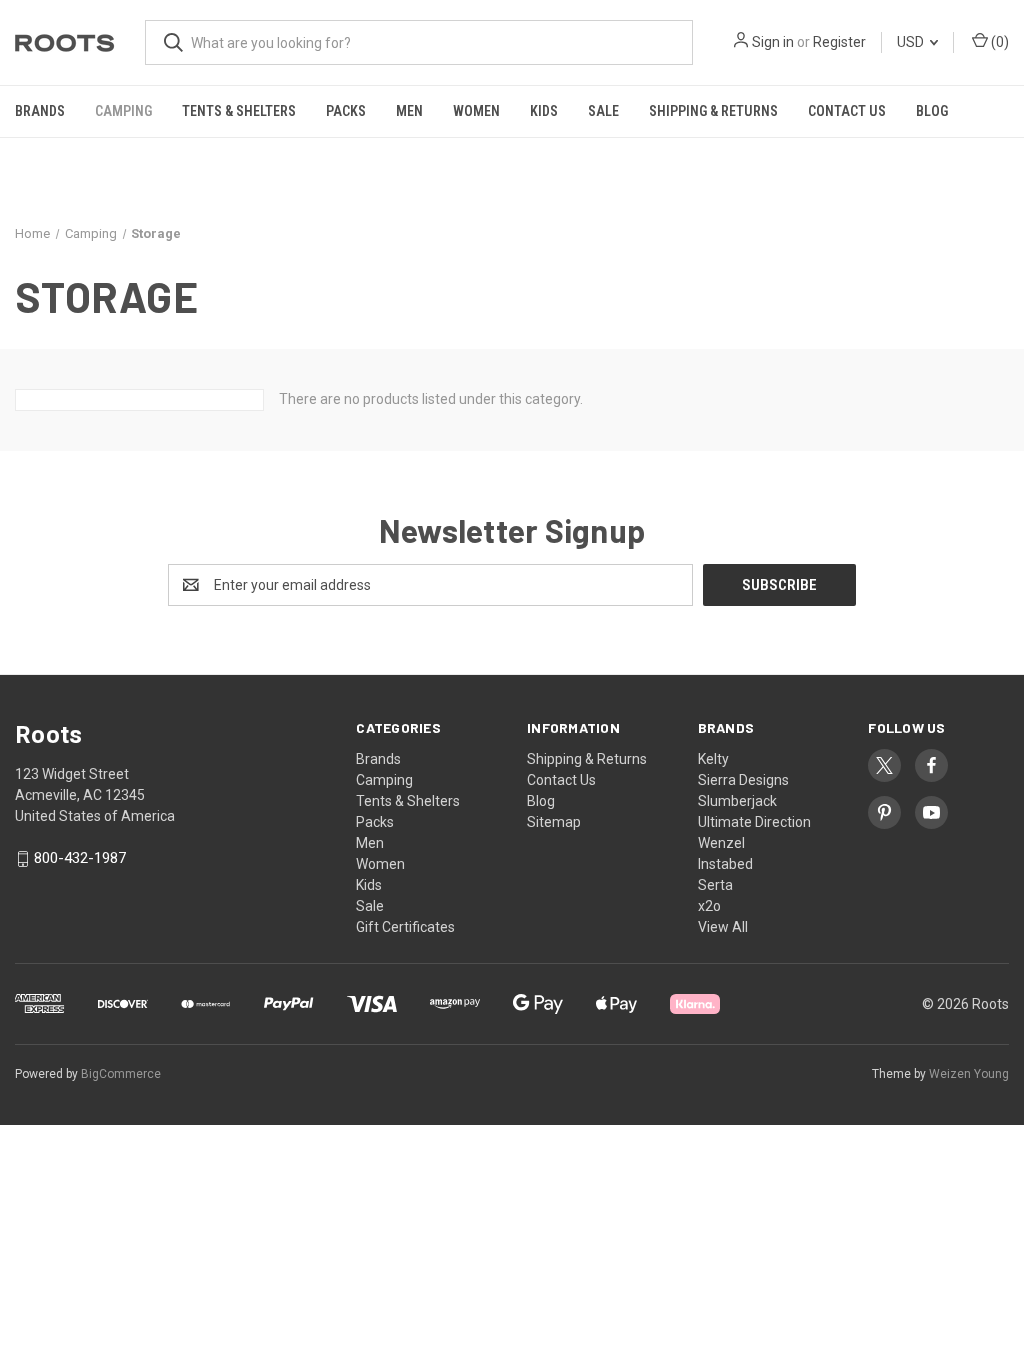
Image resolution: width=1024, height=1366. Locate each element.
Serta (715, 885)
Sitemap (554, 822)
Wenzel (721, 843)
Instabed (725, 864)
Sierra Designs (743, 780)
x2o (709, 906)
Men (409, 111)
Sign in (773, 42)
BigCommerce (121, 1074)
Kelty (713, 759)
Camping (123, 111)
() (998, 42)
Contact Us (847, 111)
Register (839, 42)
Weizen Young (969, 1074)
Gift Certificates (405, 927)
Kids (544, 111)
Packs (346, 111)
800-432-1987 (80, 859)
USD (912, 42)
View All (723, 927)
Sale (603, 111)
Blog (932, 111)
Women (476, 111)
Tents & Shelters (239, 111)
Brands (40, 111)
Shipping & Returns (713, 111)
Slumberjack (737, 801)
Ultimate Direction (754, 822)
